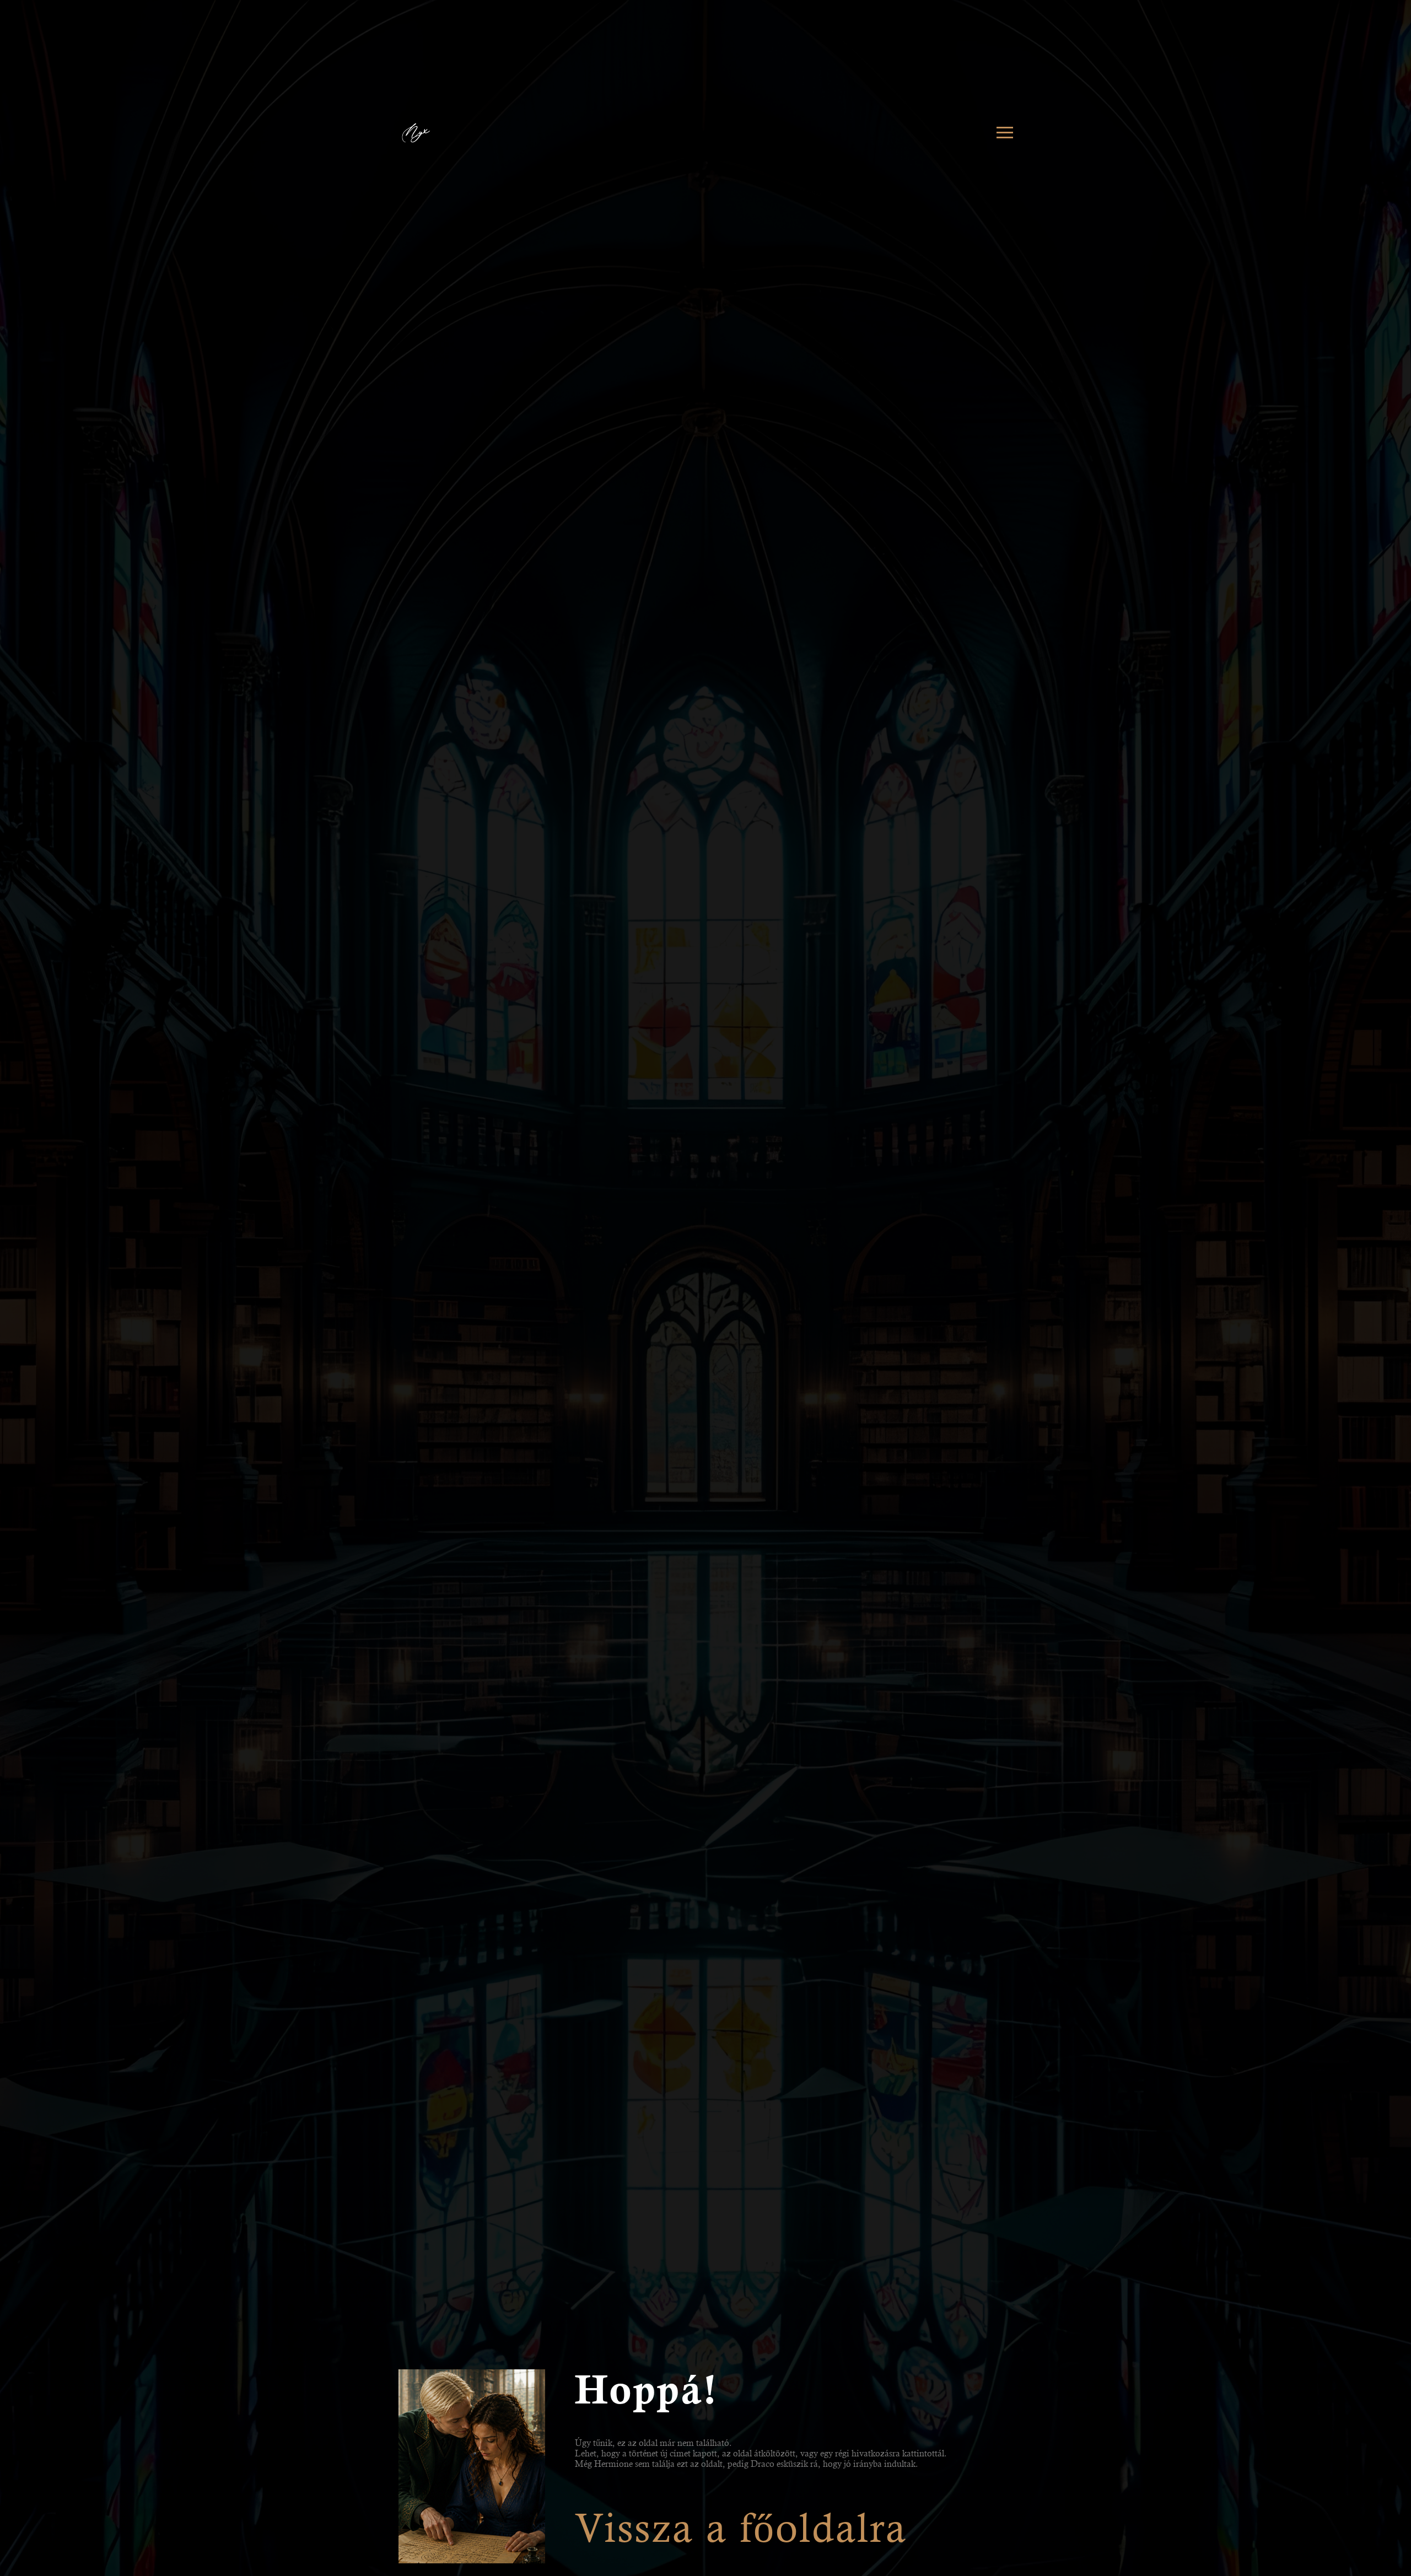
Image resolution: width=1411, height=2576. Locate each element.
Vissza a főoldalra (741, 2528)
